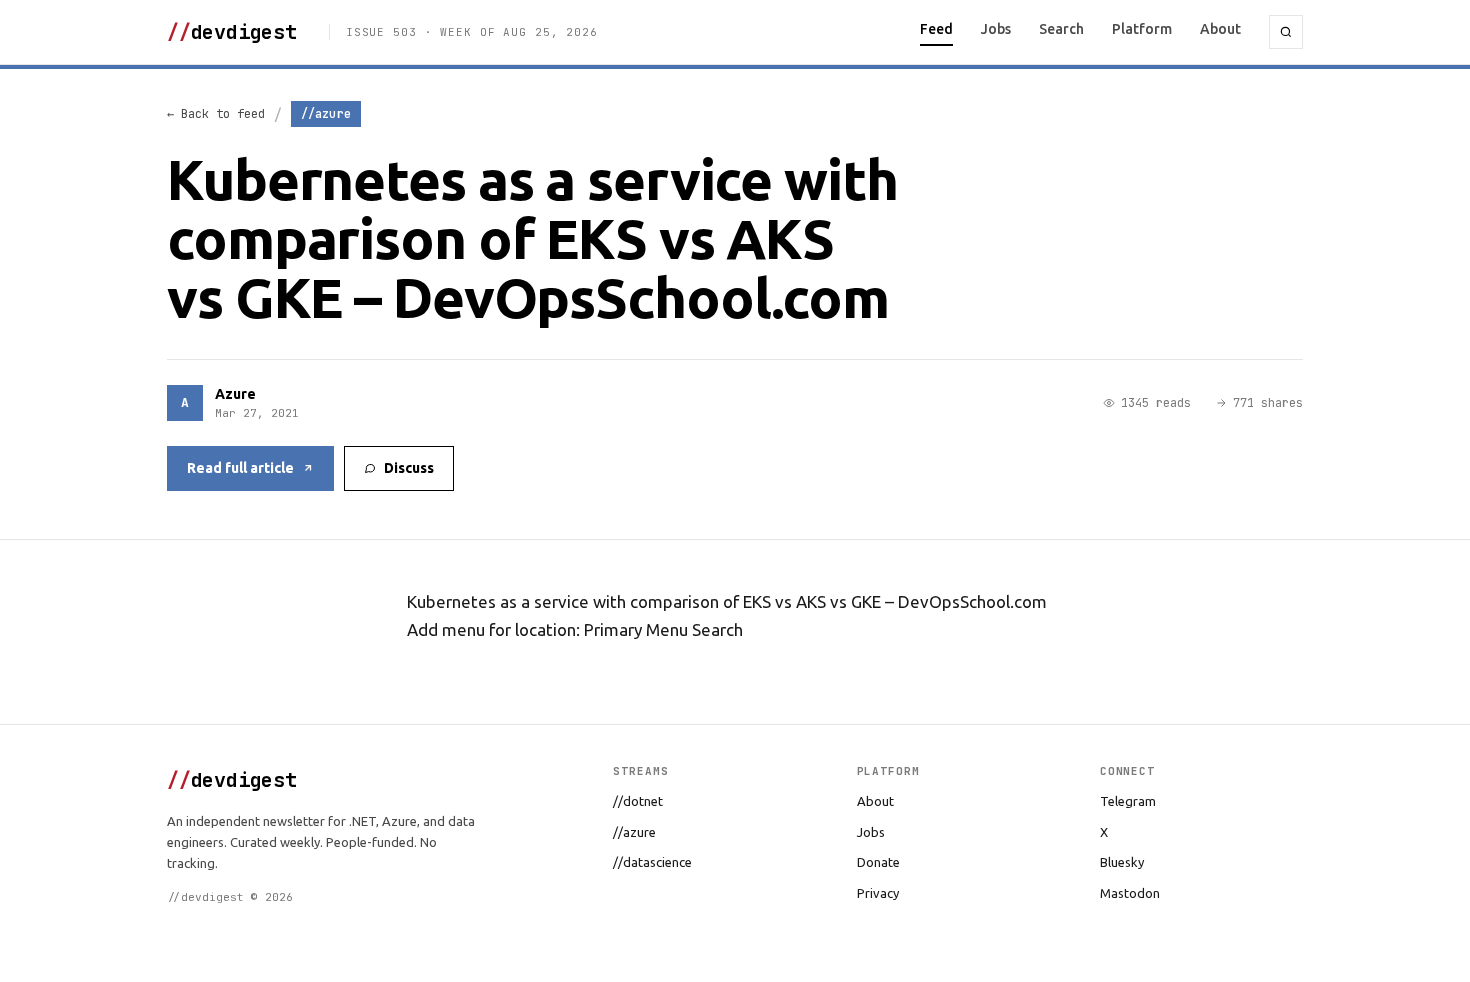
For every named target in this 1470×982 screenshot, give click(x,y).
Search (1061, 29)
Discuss (409, 468)
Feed (936, 29)
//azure (634, 832)
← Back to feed (216, 114)
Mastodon (1130, 893)
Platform (1142, 29)
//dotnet (638, 801)
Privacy (878, 893)
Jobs (996, 29)
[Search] (1286, 32)
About (1220, 29)
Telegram (1128, 801)
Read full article (240, 468)
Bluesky (1122, 862)
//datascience (652, 862)
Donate (878, 862)
